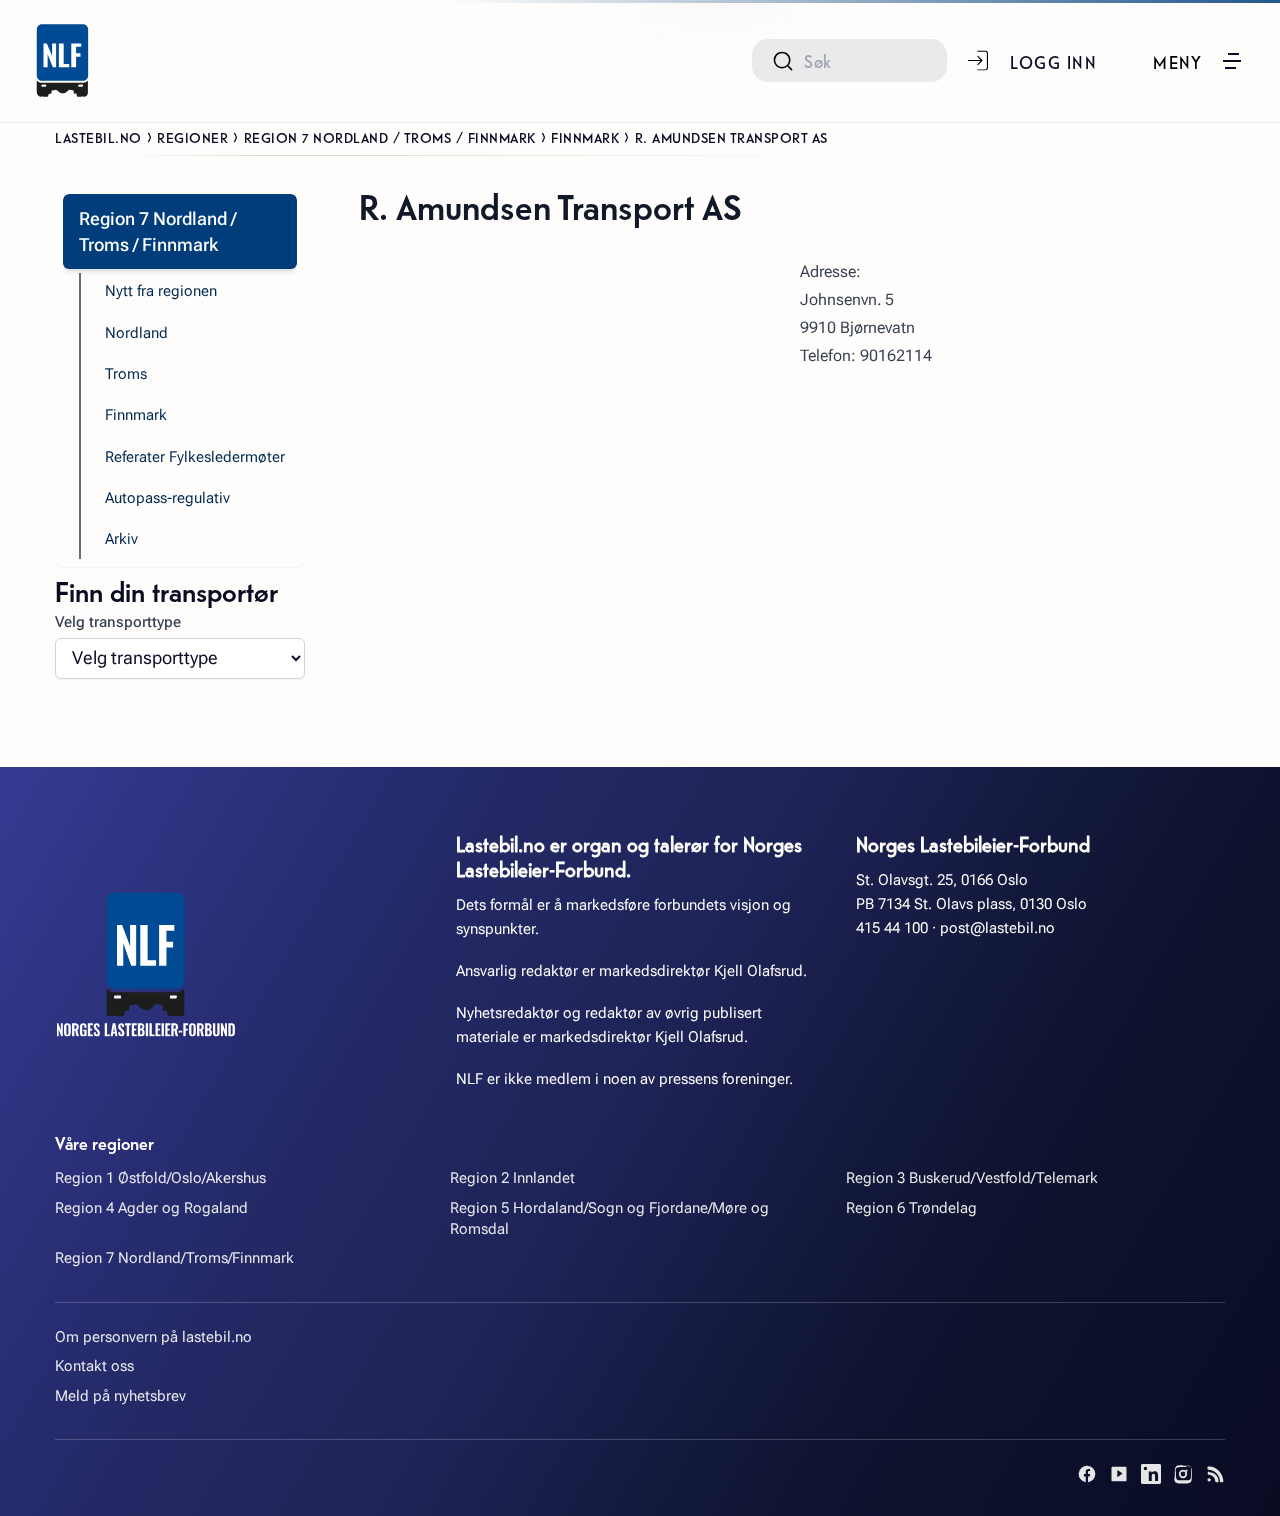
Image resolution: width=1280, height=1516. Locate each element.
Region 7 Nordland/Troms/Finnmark (174, 1258)
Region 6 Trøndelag (911, 1208)
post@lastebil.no (997, 928)
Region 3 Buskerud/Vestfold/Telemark (972, 1178)
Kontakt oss (94, 1366)
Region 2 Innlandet (512, 1178)
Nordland (136, 333)
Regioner (192, 137)
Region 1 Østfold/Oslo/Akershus (160, 1178)
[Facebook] (1087, 1474)
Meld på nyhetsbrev (120, 1396)
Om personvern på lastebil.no (153, 1337)
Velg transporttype (118, 622)
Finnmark (585, 137)
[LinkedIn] (1151, 1474)
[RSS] (1215, 1474)
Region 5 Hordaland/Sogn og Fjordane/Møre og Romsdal (609, 1218)
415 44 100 (892, 928)
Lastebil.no (98, 137)
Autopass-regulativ (167, 498)
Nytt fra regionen (161, 291)
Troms (126, 374)
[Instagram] (1183, 1474)
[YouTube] (1119, 1474)
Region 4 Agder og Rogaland (151, 1208)
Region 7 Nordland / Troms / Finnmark (390, 137)
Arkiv (121, 539)
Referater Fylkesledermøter (195, 457)
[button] (1198, 61)
